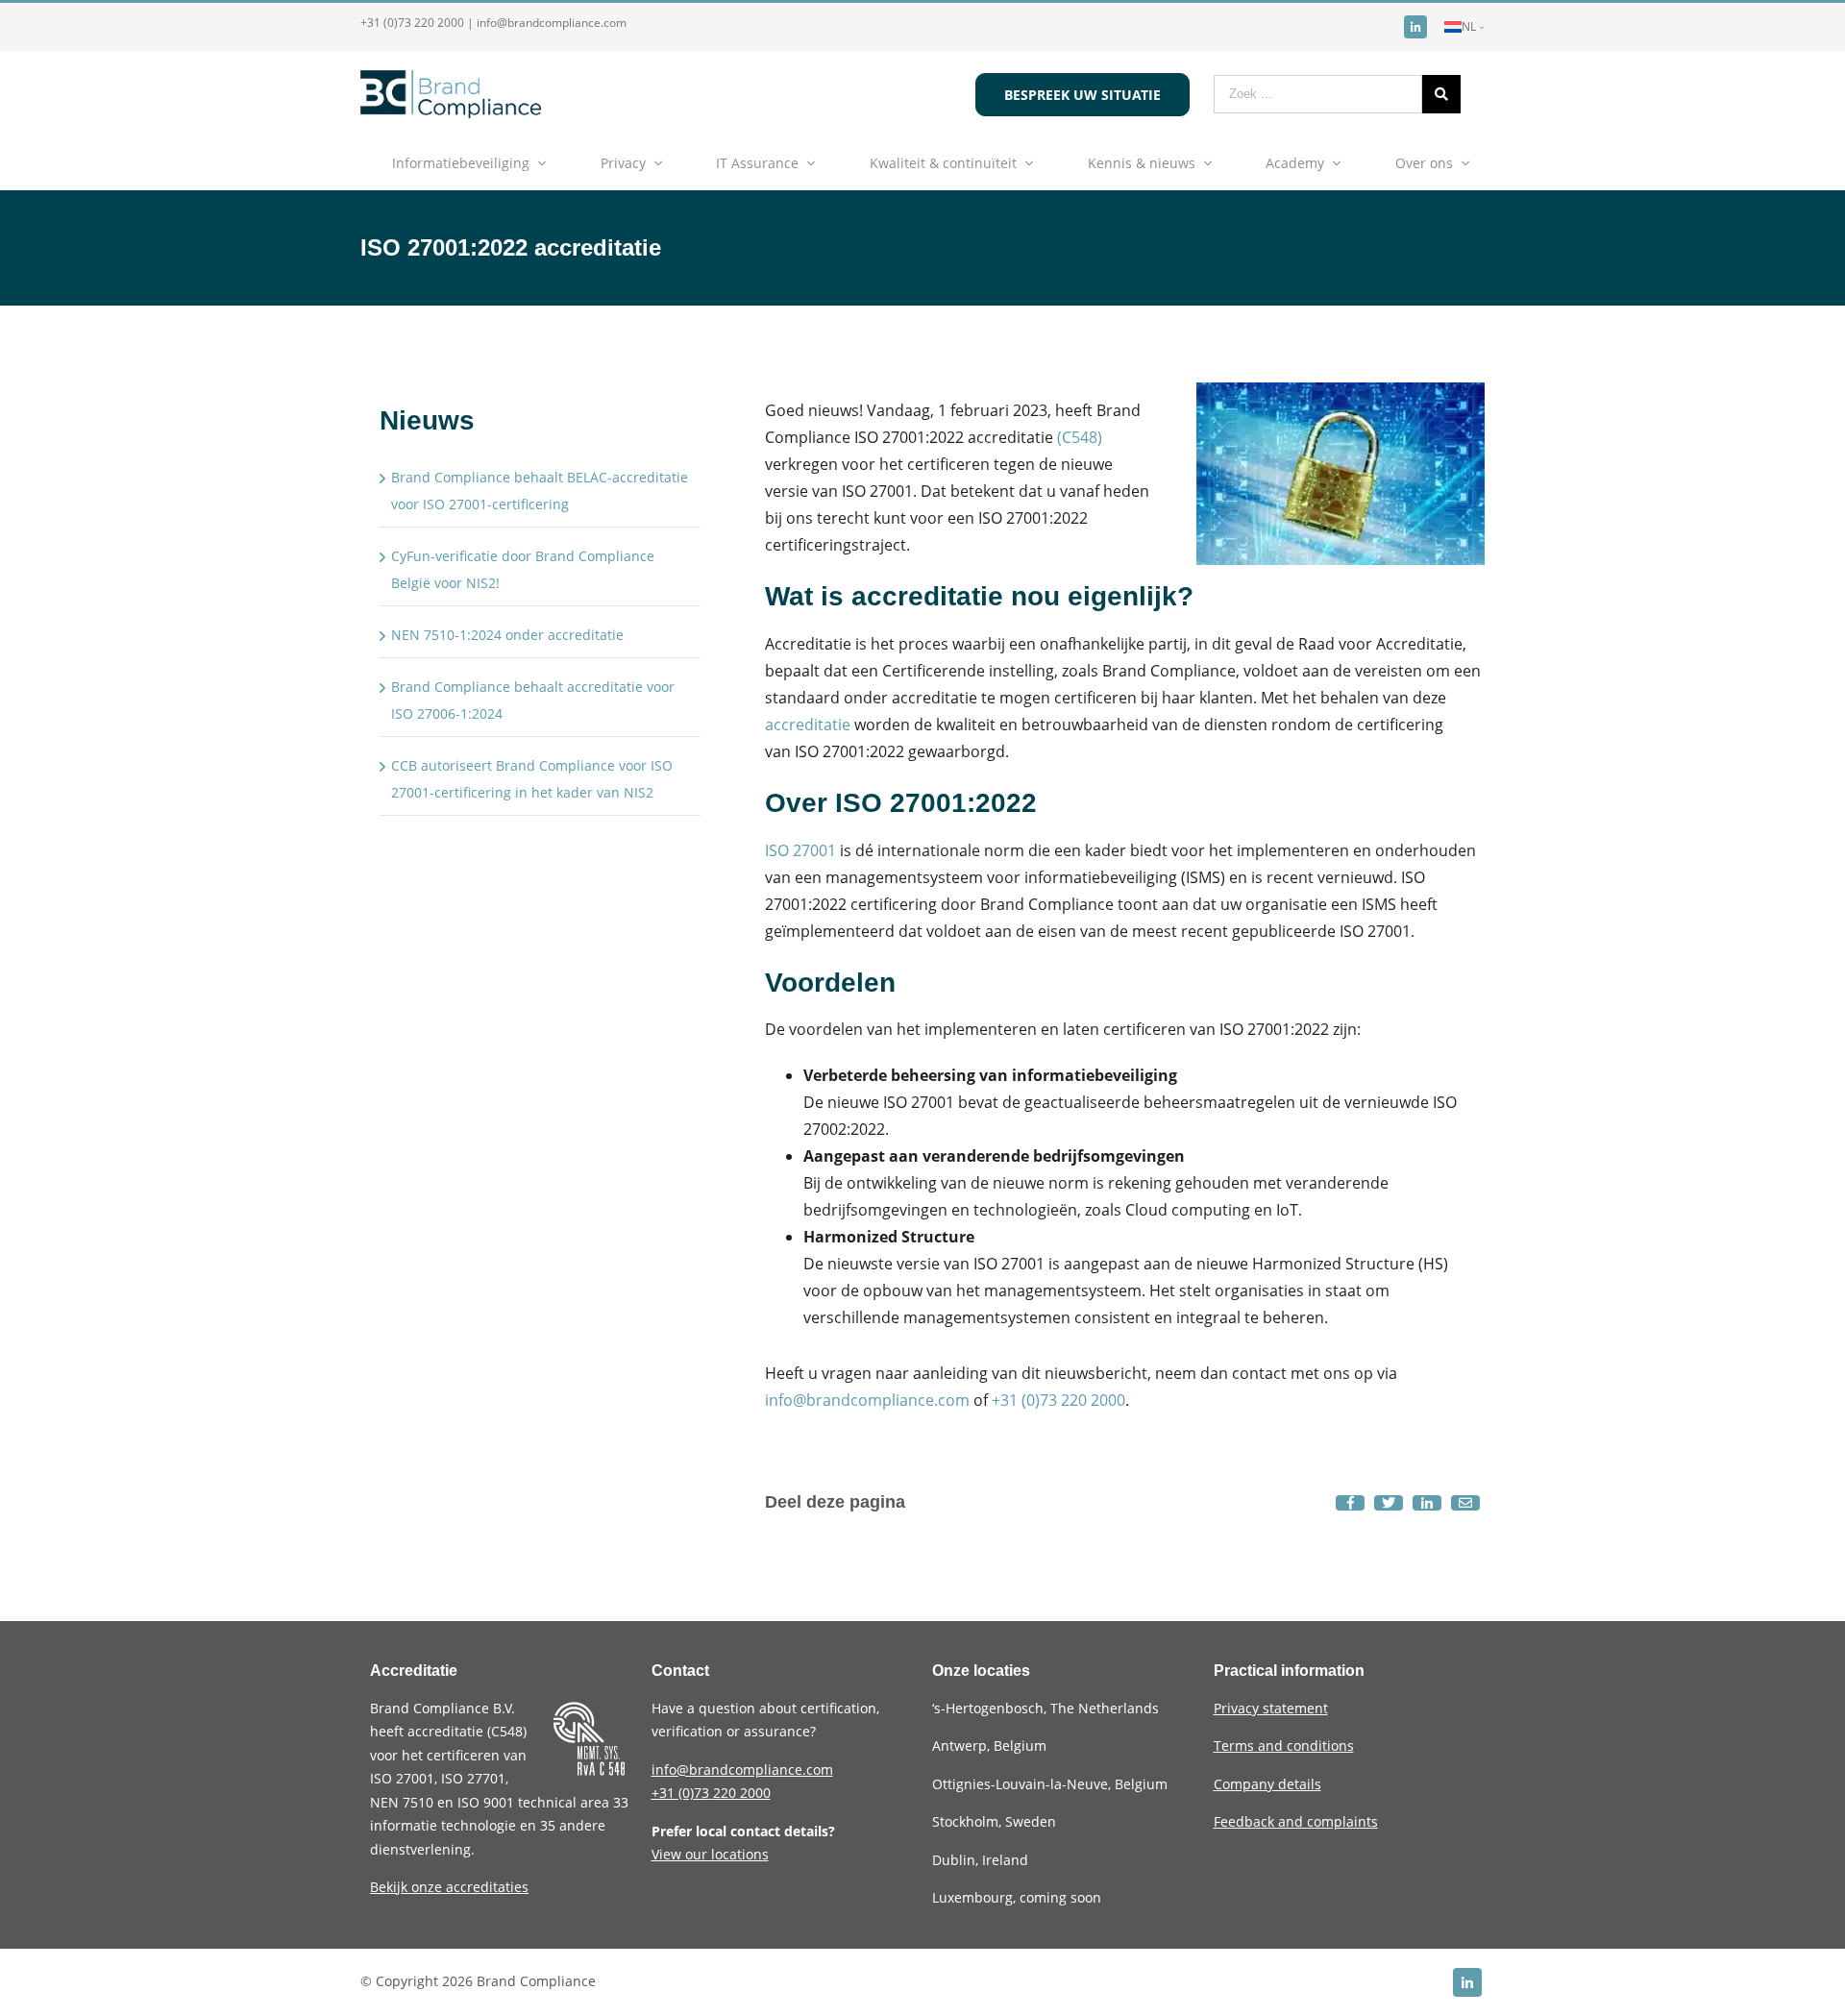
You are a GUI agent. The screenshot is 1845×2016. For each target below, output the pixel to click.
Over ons (1424, 163)
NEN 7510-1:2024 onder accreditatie (507, 635)
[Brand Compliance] (451, 112)
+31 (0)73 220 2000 (412, 23)
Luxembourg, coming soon (1017, 1897)
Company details (1267, 1784)
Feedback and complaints (1296, 1821)
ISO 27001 (800, 850)
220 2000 (711, 1793)
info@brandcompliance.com (552, 23)
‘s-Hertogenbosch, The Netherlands (1045, 1708)
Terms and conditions (1284, 1746)
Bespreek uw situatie (1082, 95)
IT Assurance (757, 163)
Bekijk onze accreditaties (449, 1887)
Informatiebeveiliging (461, 163)
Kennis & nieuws (1142, 163)
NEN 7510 (404, 1802)
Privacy (623, 163)
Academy (1295, 163)
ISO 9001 (486, 1802)
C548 (507, 1731)
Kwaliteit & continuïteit (943, 163)
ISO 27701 (473, 1778)
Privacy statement (1271, 1708)
